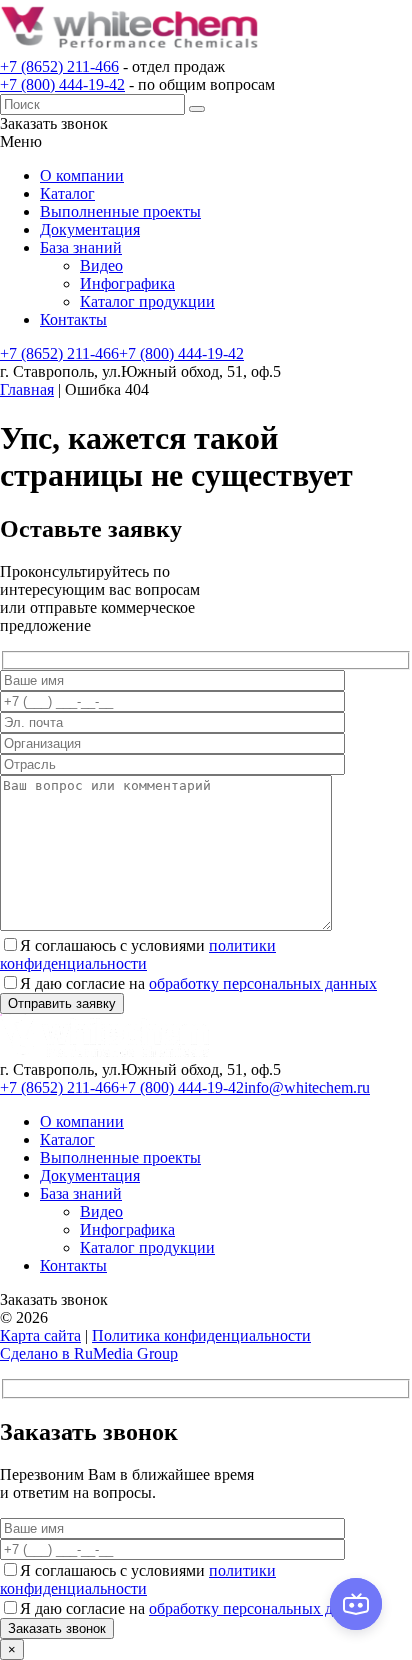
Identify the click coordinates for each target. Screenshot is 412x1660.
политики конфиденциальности (138, 954)
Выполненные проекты (120, 211)
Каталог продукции (147, 301)
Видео (101, 265)
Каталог (67, 193)
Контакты (73, 319)
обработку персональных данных (263, 983)
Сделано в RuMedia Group (89, 1353)
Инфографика (127, 283)
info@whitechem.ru (307, 1087)
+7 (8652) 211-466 (59, 66)
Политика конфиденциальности (201, 1335)
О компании (82, 175)
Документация (90, 229)
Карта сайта (40, 1335)
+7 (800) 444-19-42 (62, 84)
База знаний (81, 247)
